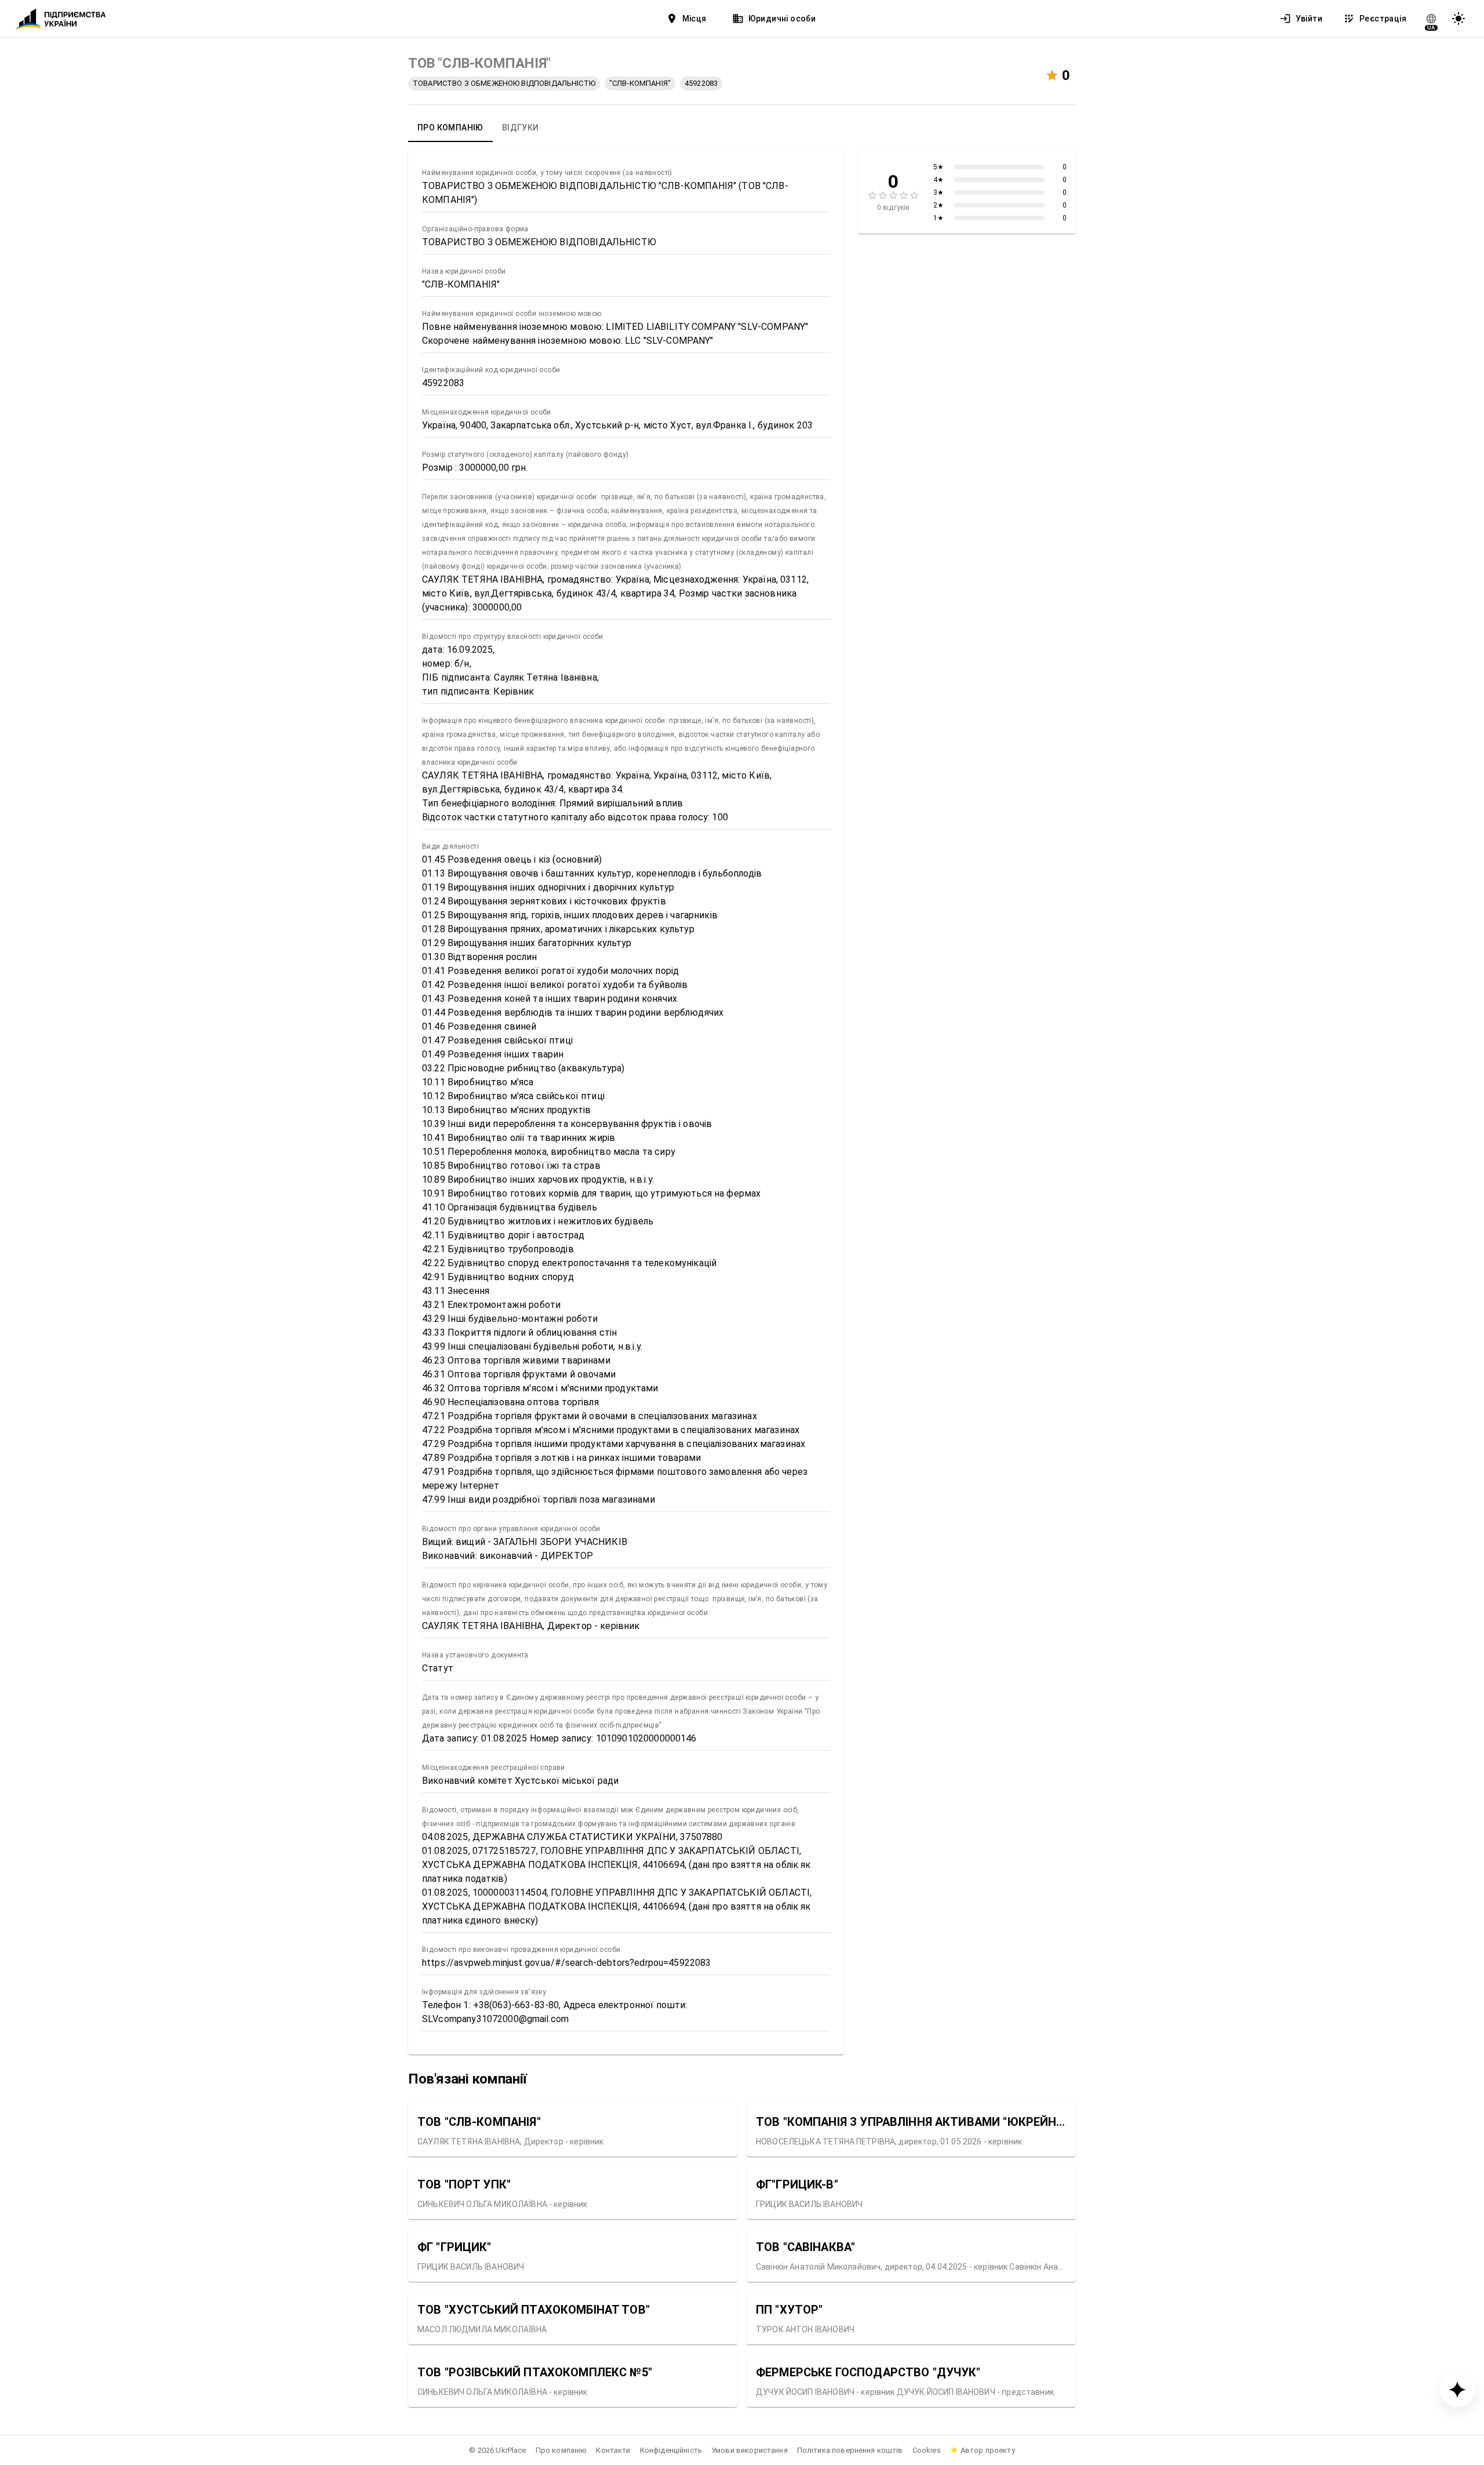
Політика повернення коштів (850, 2450)
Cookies (927, 2450)
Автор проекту (988, 2450)
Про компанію (561, 2450)
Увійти (1309, 19)
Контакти (613, 2450)
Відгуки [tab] (521, 128)
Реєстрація (1383, 19)
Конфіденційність (671, 2450)
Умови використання (750, 2450)
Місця (694, 19)
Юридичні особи (782, 19)
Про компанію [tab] (450, 128)
